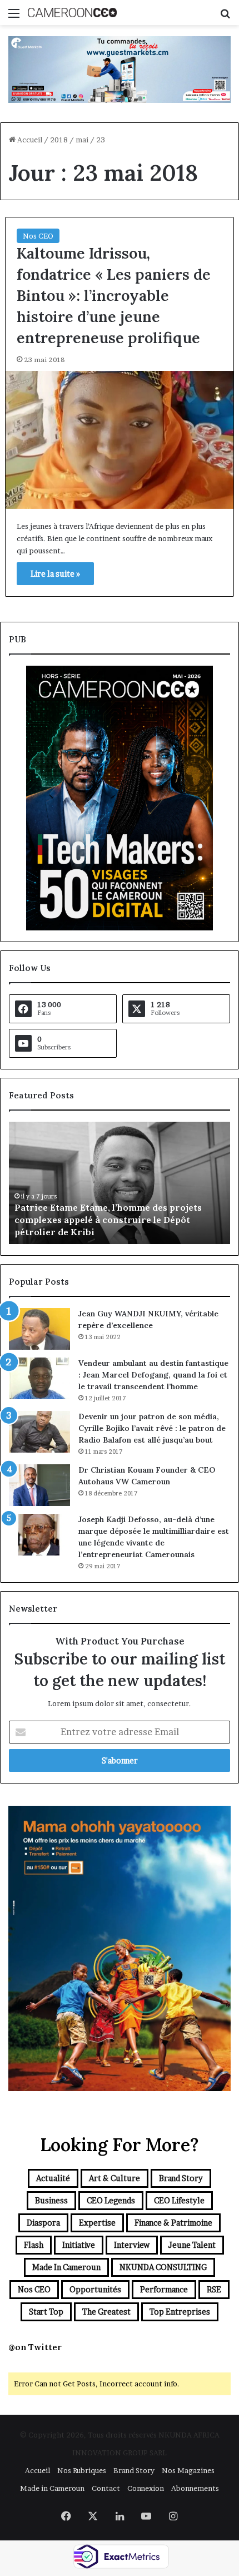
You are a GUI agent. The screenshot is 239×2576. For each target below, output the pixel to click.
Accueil (29, 140)
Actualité (53, 2178)
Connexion (146, 2488)
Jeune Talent (192, 2245)
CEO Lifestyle (179, 2200)
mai (82, 140)
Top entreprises (180, 2312)
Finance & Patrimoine (173, 2223)
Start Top (46, 2312)
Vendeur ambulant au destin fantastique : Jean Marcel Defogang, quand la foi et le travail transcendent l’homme (153, 1375)
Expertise (97, 2223)
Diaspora (43, 2223)
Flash (34, 2245)
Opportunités (95, 2289)
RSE (214, 2289)
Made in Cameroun (66, 2267)
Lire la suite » (55, 574)
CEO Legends (111, 2200)
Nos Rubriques (82, 2470)
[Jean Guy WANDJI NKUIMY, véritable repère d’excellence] (39, 1329)
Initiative (79, 2245)
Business (51, 2200)
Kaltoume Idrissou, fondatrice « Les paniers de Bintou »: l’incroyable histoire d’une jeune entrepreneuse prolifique (114, 295)
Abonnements (195, 2488)
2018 (59, 140)
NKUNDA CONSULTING (163, 2267)
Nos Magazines (188, 2470)
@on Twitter (35, 2347)
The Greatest (106, 2312)
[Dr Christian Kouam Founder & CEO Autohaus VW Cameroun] (39, 1485)
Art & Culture (114, 2178)
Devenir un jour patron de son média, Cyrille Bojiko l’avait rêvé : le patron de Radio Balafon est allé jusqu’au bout (152, 1428)
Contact (106, 2488)
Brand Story (181, 2178)
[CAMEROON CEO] (72, 13)
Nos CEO (38, 236)
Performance (164, 2289)
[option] (120, 1183)
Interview (132, 2245)
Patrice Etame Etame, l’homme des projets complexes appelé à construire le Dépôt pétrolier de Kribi (108, 1220)
